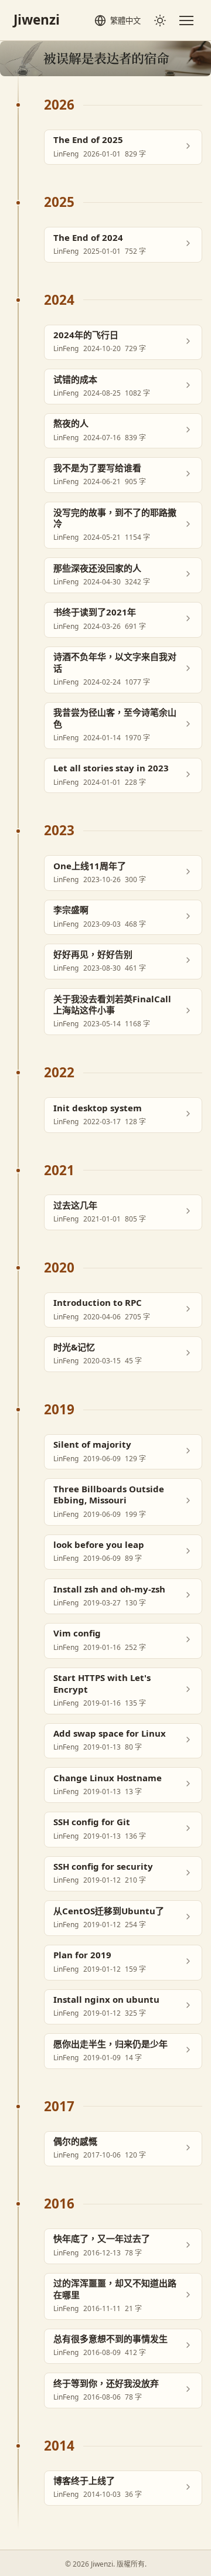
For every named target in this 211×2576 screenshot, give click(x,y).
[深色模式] (160, 20)
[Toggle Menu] (186, 21)
